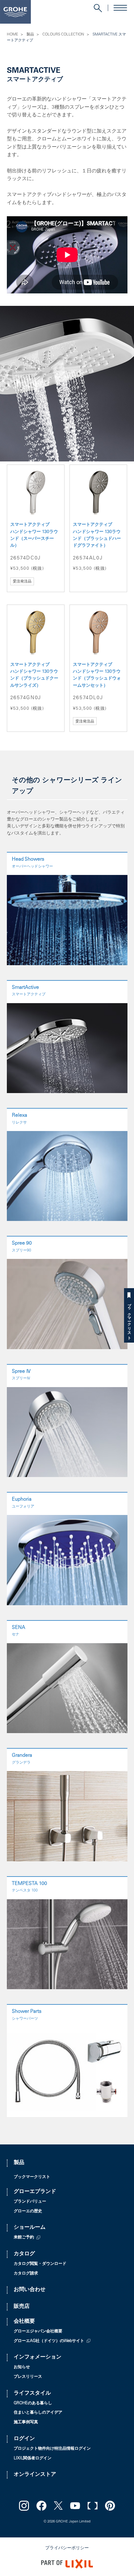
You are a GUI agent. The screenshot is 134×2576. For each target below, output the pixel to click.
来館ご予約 (24, 2238)
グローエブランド (35, 2192)
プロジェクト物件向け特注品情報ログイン (52, 2449)
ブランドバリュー (30, 2202)
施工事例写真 (26, 2422)
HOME (12, 35)
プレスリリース (28, 2377)
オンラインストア (35, 2475)
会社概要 (24, 2322)
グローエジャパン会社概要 (38, 2332)
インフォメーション (38, 2357)
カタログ (24, 2254)
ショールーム (30, 2228)
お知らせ (22, 2367)
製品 (30, 35)
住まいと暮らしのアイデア (38, 2413)
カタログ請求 (26, 2274)
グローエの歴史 (28, 2211)
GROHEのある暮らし (33, 2403)
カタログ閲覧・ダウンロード (40, 2264)
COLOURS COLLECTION (63, 35)
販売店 (22, 2307)
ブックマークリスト (129, 1319)
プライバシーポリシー (67, 2548)
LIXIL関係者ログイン (33, 2459)
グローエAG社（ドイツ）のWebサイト (49, 2341)
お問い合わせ (30, 2290)
